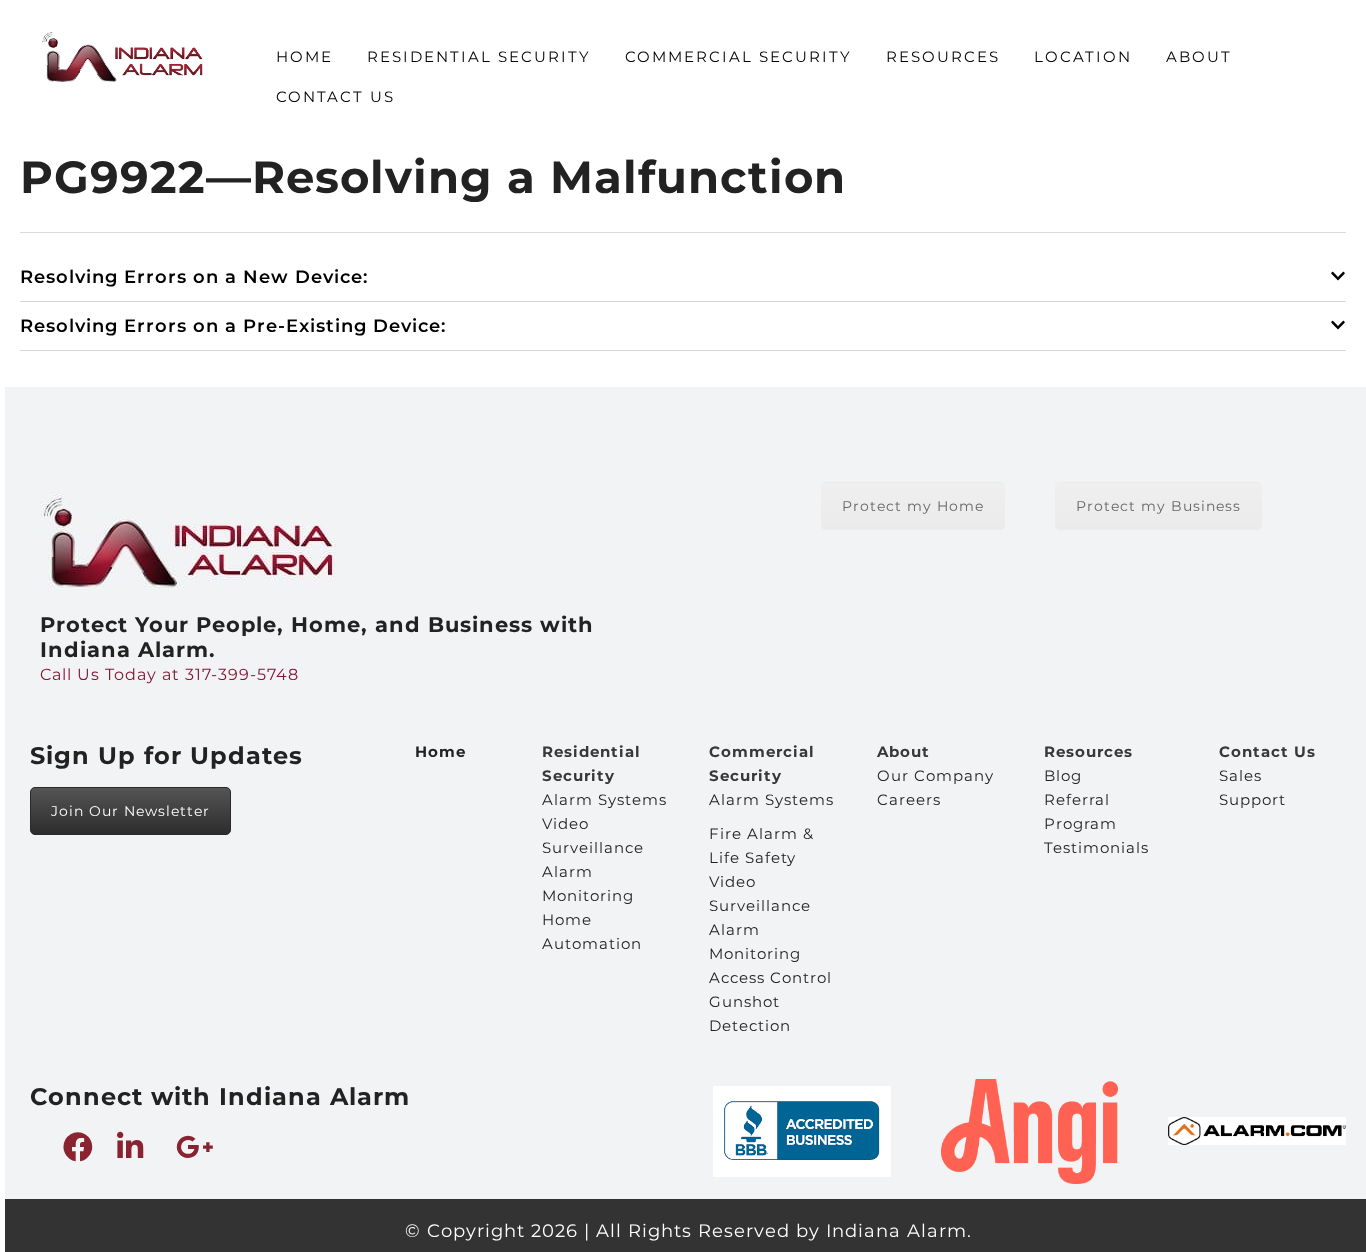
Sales (1240, 775)
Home (304, 56)
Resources (943, 56)
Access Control (770, 977)
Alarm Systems (604, 799)
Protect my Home (913, 506)
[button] (683, 277)
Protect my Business (1158, 506)
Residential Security (479, 56)
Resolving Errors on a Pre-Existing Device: (233, 326)
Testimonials (1096, 847)
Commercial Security (738, 56)
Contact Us (335, 96)
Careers (909, 799)
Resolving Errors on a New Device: (194, 277)
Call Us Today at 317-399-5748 (169, 674)
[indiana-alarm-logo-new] (122, 57)
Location (1083, 56)
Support (1252, 799)
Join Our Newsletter (130, 811)
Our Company (935, 775)
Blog (1063, 775)
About (1199, 56)
